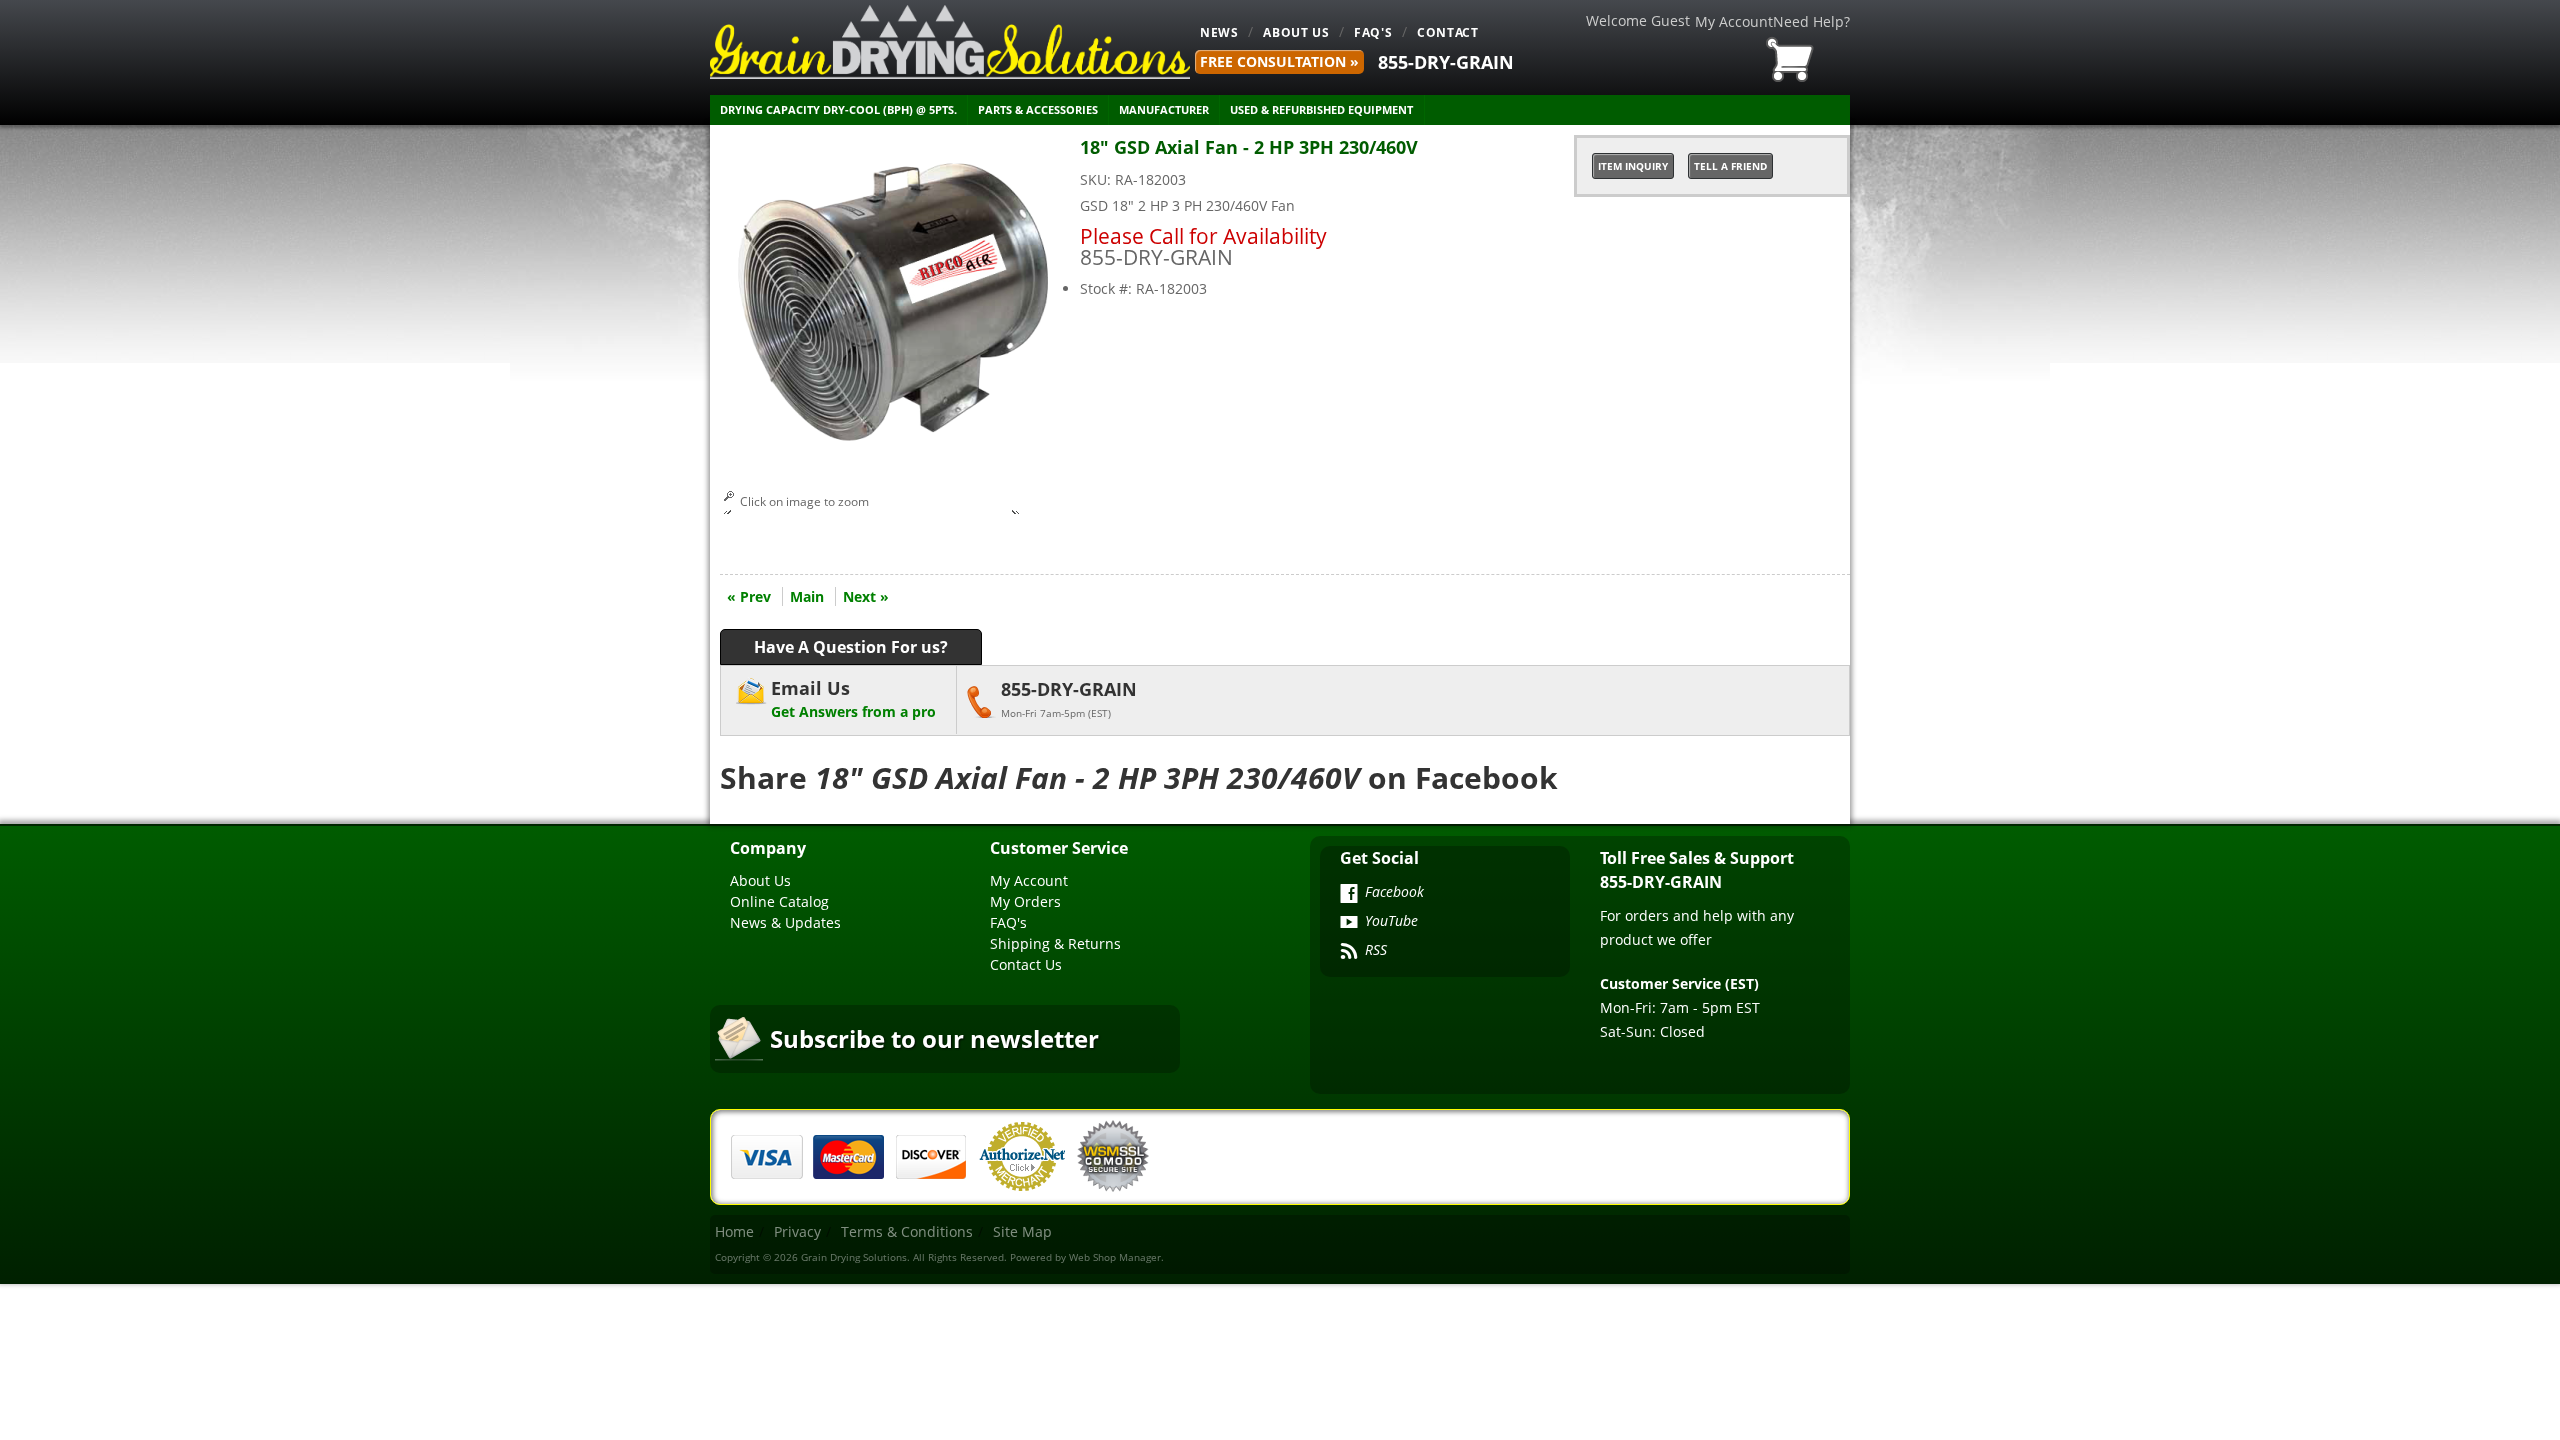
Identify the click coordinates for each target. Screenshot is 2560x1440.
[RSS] (1349, 953)
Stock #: (1108, 288)
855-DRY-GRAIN (1446, 62)
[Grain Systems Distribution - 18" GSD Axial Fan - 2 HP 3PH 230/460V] (895, 449)
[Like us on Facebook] (1349, 895)
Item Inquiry (1633, 166)
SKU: (1097, 179)
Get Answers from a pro (853, 698)
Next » (866, 596)
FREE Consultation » (1279, 61)
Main (807, 596)
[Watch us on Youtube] (1349, 924)
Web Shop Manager (1115, 1257)
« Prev (749, 596)
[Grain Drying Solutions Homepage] (950, 42)
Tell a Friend (1730, 166)
